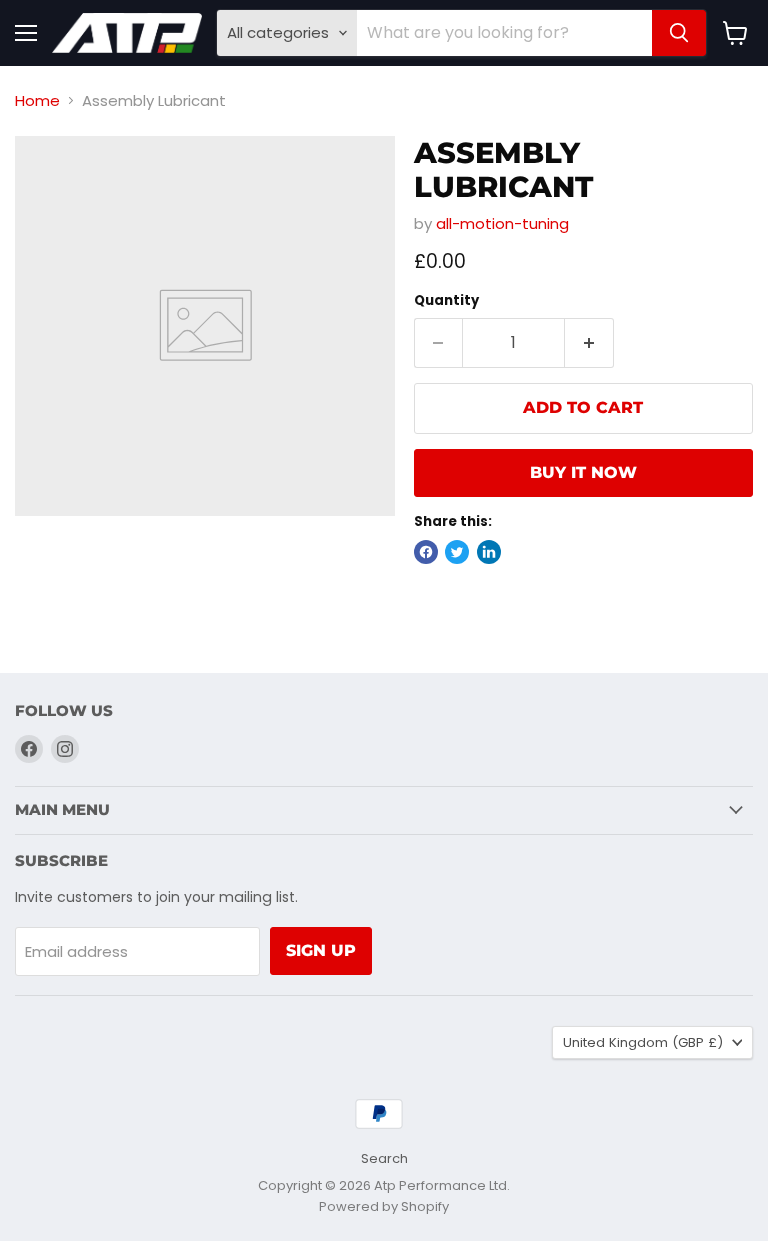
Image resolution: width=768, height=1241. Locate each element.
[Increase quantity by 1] (589, 343)
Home (37, 100)
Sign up (321, 950)
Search (384, 1158)
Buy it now (583, 472)
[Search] (679, 33)
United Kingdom (643, 1042)
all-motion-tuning (502, 223)
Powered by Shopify (384, 1206)
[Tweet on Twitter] (457, 552)
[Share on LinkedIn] (489, 552)
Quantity (446, 300)
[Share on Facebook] (426, 552)
